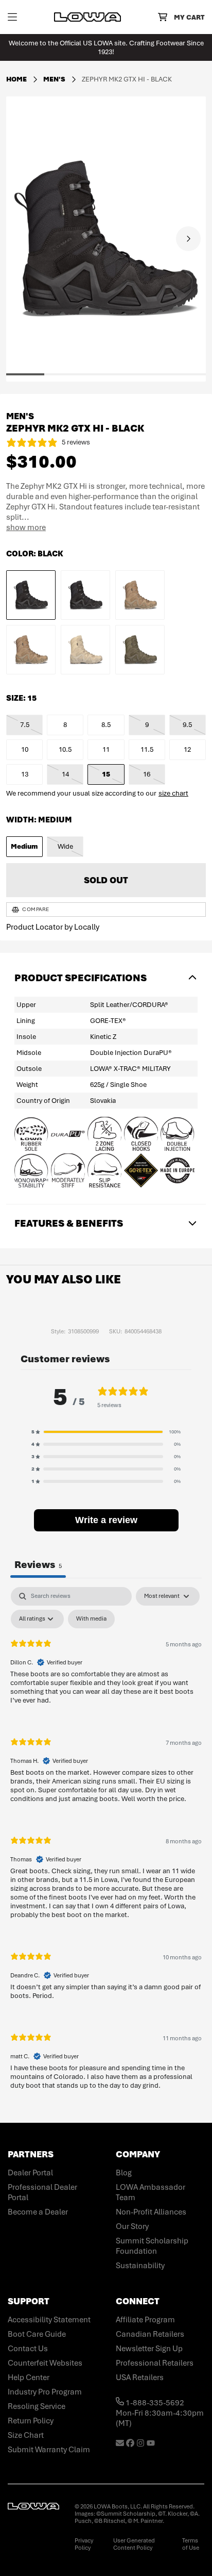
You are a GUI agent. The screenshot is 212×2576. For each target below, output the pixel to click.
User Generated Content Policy (134, 2544)
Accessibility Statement (49, 2320)
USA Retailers (140, 2377)
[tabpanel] (106, 1847)
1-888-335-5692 (154, 2403)
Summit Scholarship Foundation (152, 2246)
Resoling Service (37, 2406)
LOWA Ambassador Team (151, 2192)
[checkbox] (91, 1619)
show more (26, 527)
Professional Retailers (155, 2363)
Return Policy (31, 2421)
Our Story (132, 2226)
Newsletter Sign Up (149, 2349)
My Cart (189, 17)
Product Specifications (81, 978)
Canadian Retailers (150, 2334)
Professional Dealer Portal (42, 2192)
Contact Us (28, 2349)
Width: (39, 820)
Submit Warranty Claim (49, 2450)
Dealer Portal (30, 2173)
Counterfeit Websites (45, 2363)
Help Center (29, 2377)
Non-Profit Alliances (151, 2212)
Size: (21, 698)
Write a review (106, 1520)
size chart (173, 793)
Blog (124, 2173)
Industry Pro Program (45, 2392)
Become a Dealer (38, 2212)
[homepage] (87, 17)
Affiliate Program (145, 2320)
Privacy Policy (84, 2544)
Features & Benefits (69, 1223)
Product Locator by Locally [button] (53, 927)
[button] (24, 374)
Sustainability (140, 2266)
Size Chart (26, 2435)
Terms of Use (191, 2544)
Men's (55, 79)
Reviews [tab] (38, 1565)
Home (16, 79)
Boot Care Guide (37, 2334)
